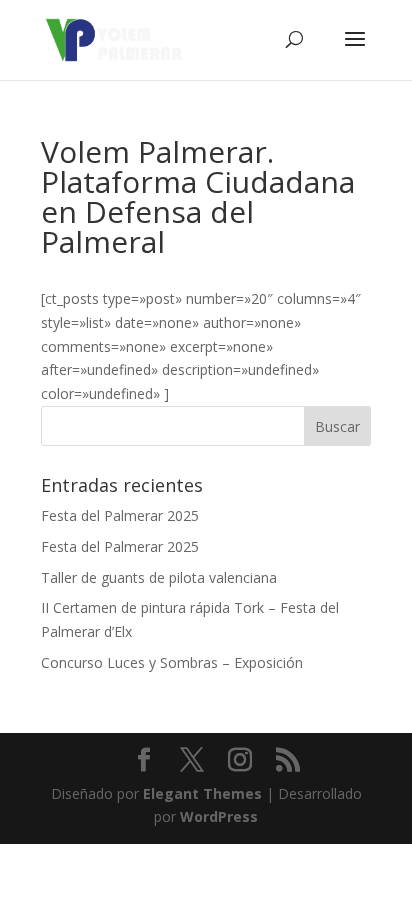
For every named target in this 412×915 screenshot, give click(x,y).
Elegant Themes (202, 793)
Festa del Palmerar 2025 (120, 515)
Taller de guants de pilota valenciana (159, 577)
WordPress (219, 816)
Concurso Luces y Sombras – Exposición (172, 662)
